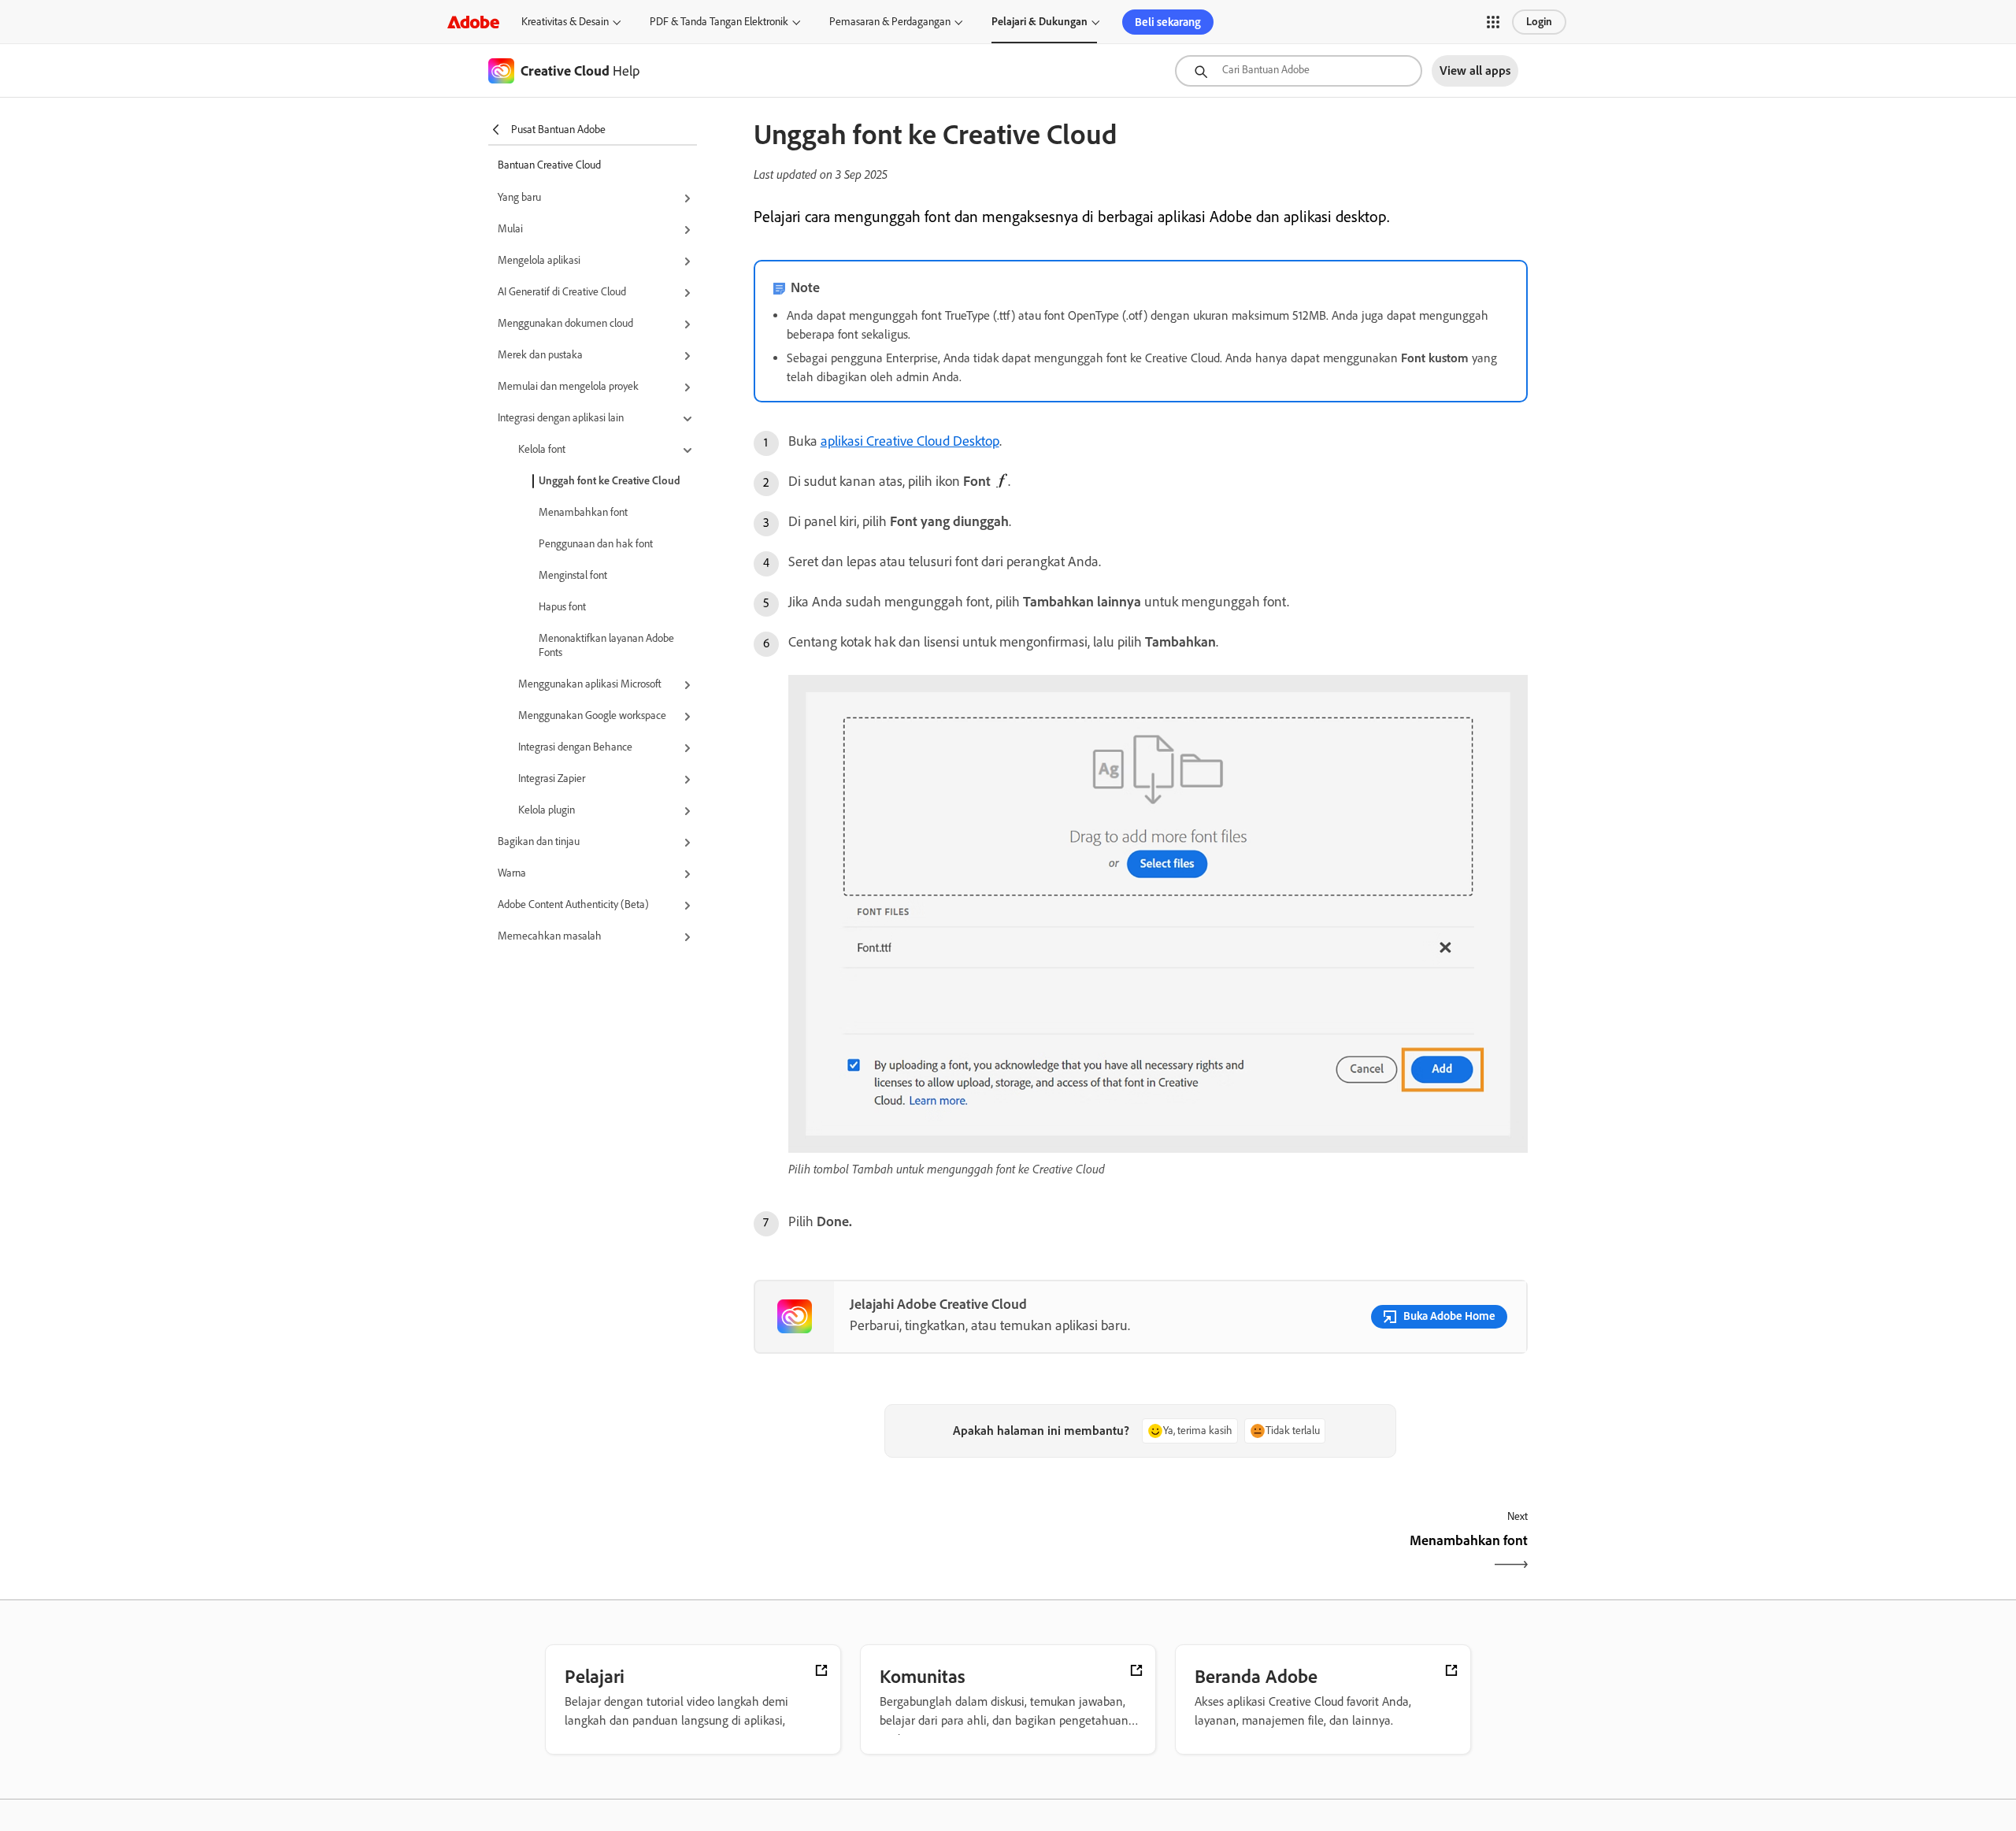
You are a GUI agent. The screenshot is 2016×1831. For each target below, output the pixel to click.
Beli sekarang (1168, 22)
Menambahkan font (583, 512)
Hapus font (562, 607)
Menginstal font (573, 575)
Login (1539, 22)
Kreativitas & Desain (565, 22)
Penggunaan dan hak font (596, 544)
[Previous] (945, 1554)
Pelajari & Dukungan (1039, 22)
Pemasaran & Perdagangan (890, 22)
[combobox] (1299, 71)
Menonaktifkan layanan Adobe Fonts (606, 645)
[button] (1493, 22)
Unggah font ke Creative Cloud (610, 481)
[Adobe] (473, 22)
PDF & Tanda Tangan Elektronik (719, 22)
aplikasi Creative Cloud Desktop (910, 441)
